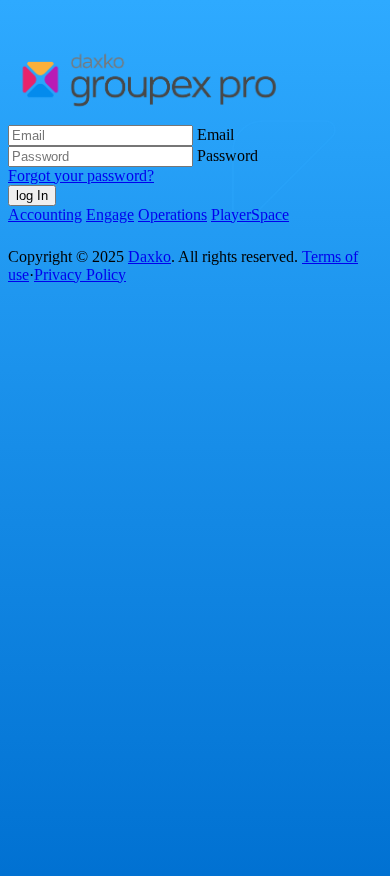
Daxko (149, 256)
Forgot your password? (81, 175)
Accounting (45, 214)
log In (32, 195)
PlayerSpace (250, 214)
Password (227, 155)
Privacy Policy (80, 274)
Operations (172, 214)
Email (215, 134)
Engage (110, 214)
